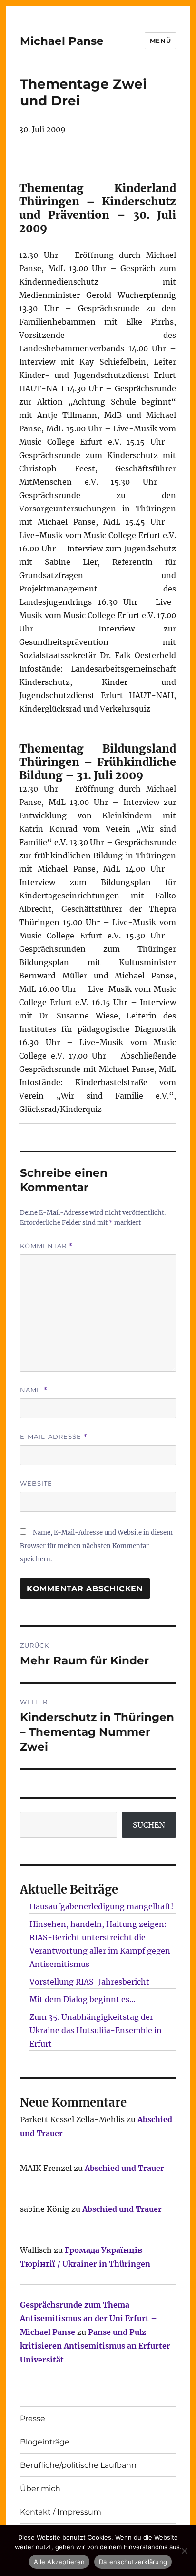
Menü (160, 41)
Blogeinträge (45, 2442)
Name (34, 1390)
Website (36, 1483)
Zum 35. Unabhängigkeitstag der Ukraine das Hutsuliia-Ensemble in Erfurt (96, 2030)
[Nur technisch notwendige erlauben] (184, 2551)
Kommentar (46, 1246)
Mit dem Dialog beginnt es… (83, 1999)
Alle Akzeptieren (59, 2562)
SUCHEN (149, 1825)
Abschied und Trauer (124, 2168)
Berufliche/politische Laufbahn (78, 2465)
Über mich (40, 2489)
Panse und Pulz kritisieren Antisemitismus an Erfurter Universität (95, 2346)
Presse (33, 2418)
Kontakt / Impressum (61, 2512)
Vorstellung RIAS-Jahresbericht (89, 1982)
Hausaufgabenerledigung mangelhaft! (102, 1906)
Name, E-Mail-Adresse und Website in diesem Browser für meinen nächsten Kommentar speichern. (96, 1546)
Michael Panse (62, 41)
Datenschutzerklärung (133, 2562)
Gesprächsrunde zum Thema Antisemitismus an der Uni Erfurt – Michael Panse (88, 2319)
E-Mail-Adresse (54, 1437)
